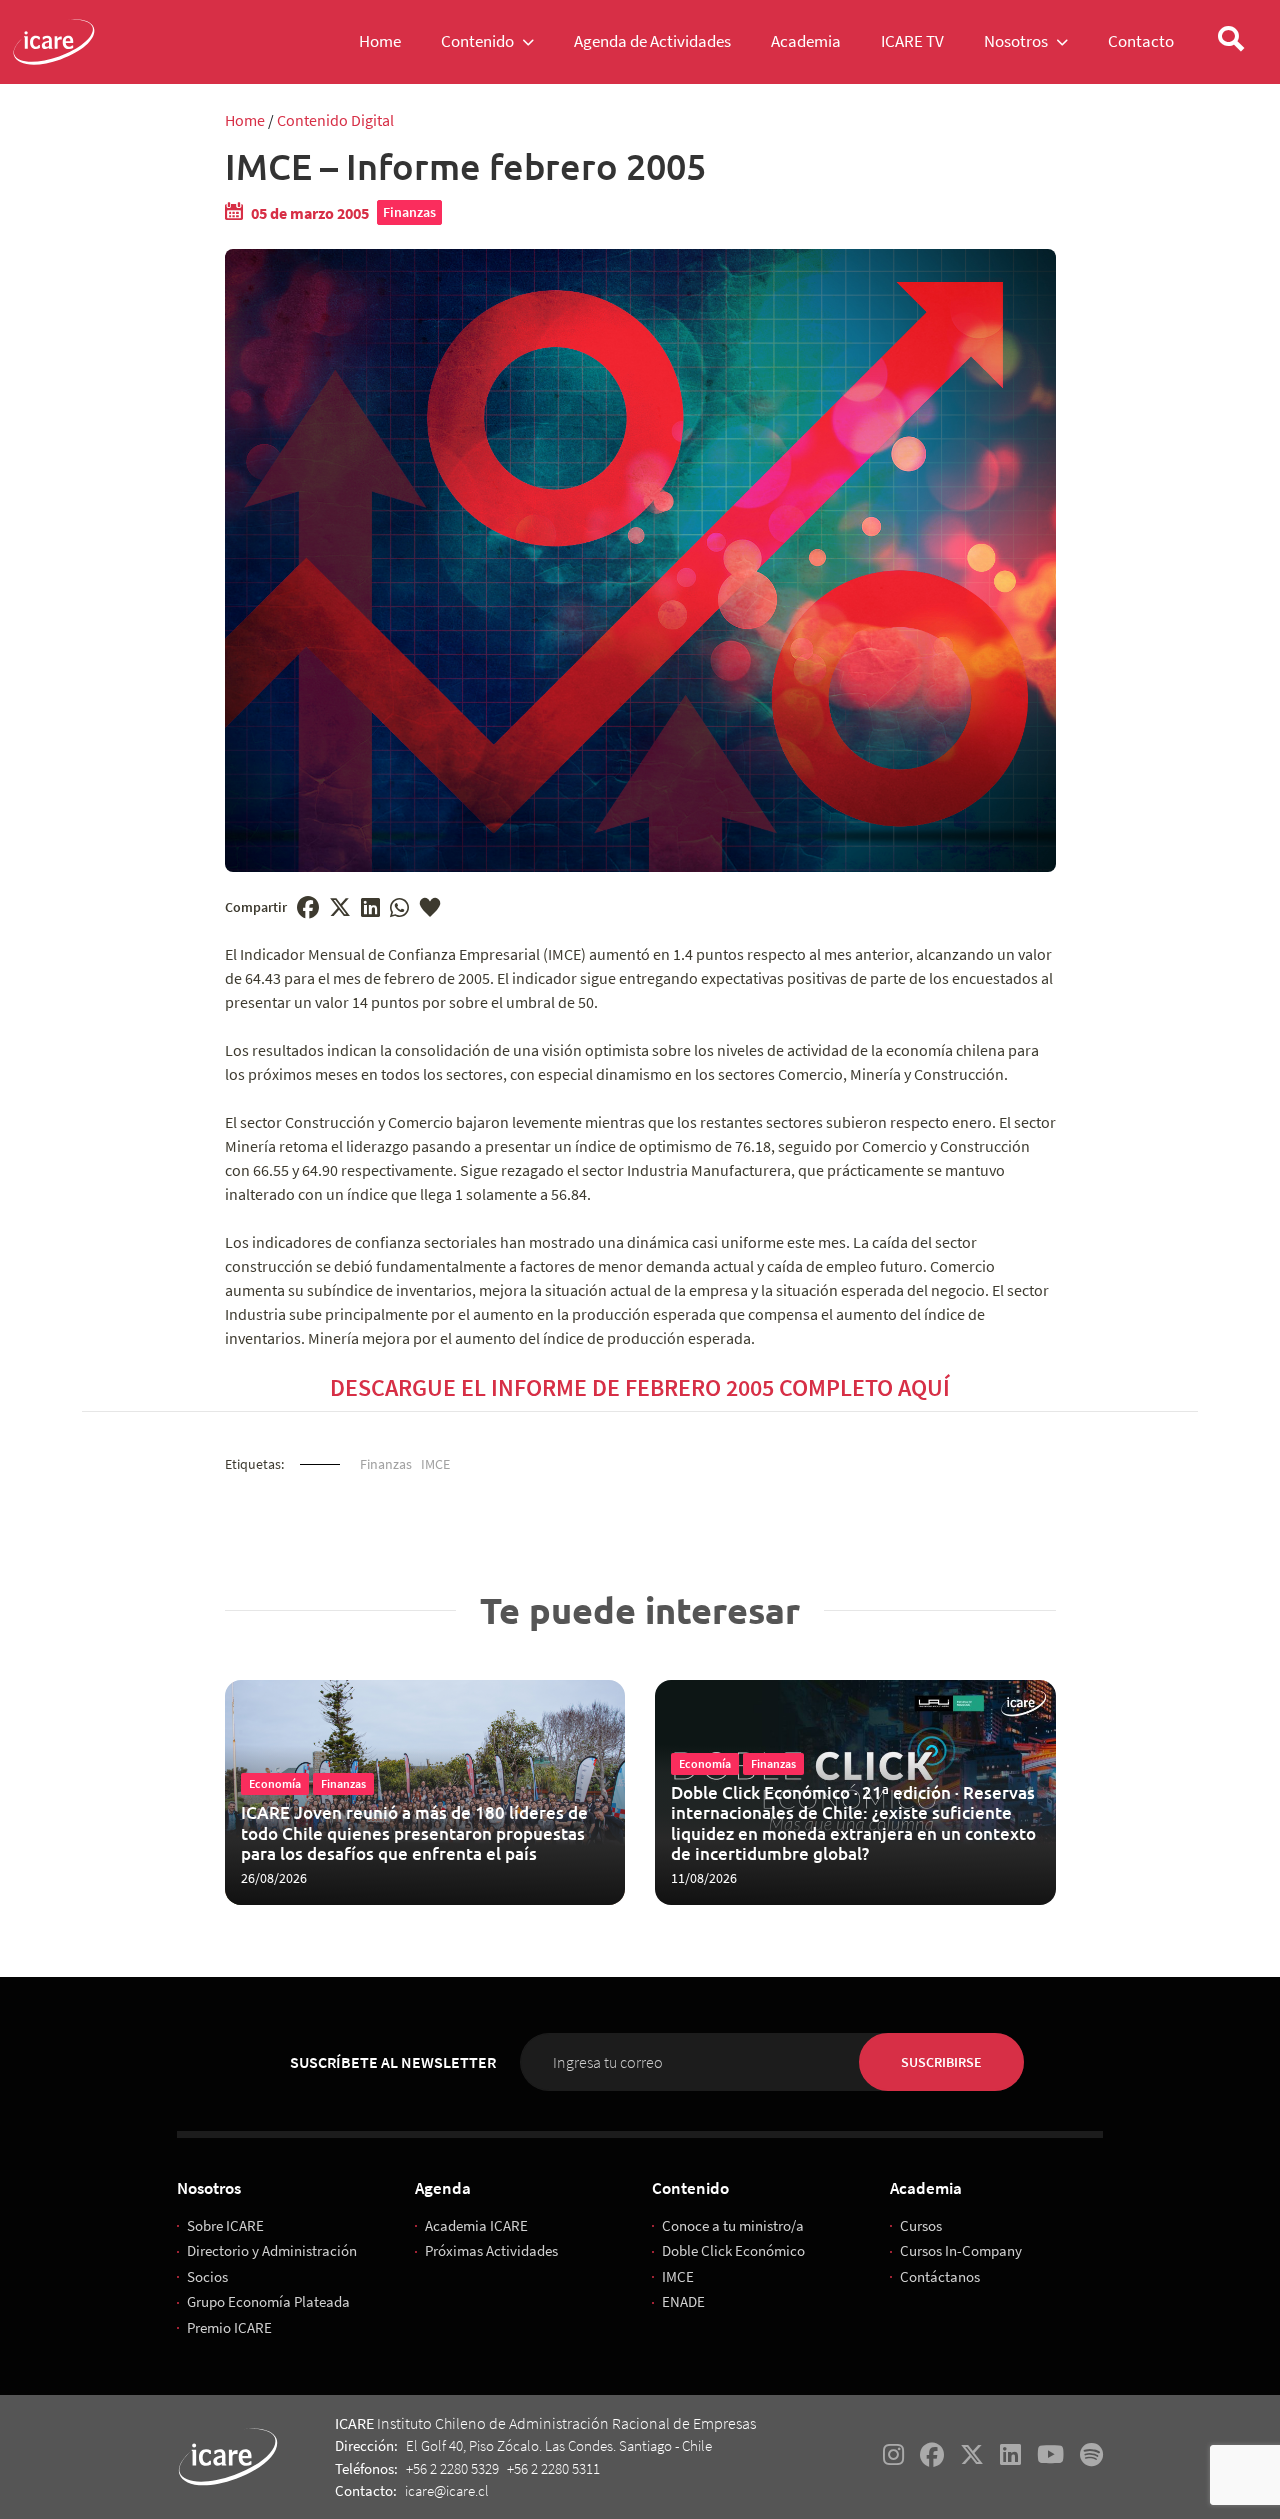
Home (245, 120)
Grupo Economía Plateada (268, 2301)
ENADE (683, 2301)
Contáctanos (940, 2276)
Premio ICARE (229, 2327)
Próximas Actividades (491, 2250)
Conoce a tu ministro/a (733, 2225)
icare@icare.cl (447, 2490)
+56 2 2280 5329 (452, 2468)
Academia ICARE (476, 2225)
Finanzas (409, 212)
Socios (207, 2276)
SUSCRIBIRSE (941, 2062)
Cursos (921, 2225)
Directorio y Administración (272, 2250)
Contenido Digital (335, 120)
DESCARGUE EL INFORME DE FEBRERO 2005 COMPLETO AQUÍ (640, 1387)
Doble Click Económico (733, 2250)
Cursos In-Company (961, 2250)
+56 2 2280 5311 (553, 2468)
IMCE (435, 1464)
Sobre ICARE (225, 2225)
